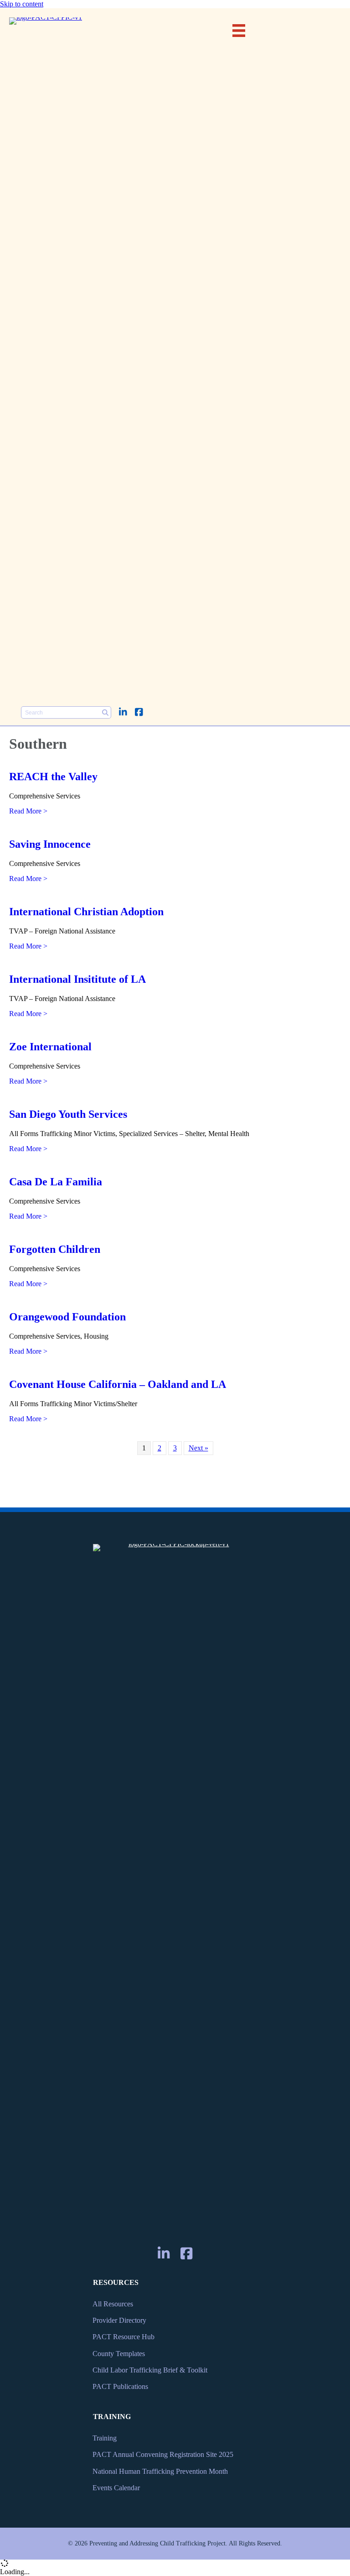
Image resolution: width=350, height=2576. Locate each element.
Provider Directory (119, 2320)
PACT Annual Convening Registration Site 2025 (163, 2454)
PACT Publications (120, 2386)
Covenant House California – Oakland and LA (118, 1384)
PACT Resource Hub (124, 2337)
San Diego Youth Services (68, 1114)
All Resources (113, 2304)
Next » (198, 1448)
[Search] (105, 712)
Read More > (28, 811)
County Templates (119, 2354)
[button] (123, 712)
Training (105, 2438)
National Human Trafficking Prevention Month (160, 2471)
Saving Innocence (50, 844)
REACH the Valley (53, 777)
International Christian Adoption (86, 912)
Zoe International (50, 1047)
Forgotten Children (55, 1249)
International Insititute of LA (77, 979)
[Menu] (239, 31)
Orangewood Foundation (67, 1317)
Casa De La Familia (56, 1182)
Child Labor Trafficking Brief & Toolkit (150, 2370)
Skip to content (22, 4)
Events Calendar (116, 2488)
